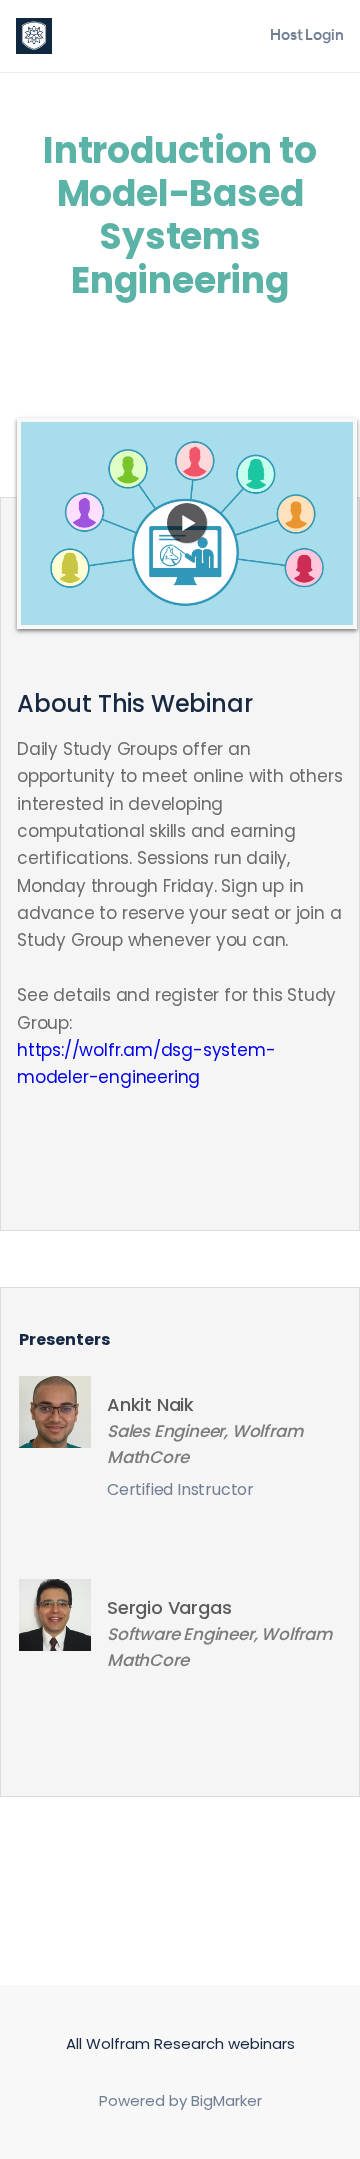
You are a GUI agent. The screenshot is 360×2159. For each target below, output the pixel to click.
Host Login (307, 34)
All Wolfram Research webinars (180, 2043)
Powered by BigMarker (180, 2100)
